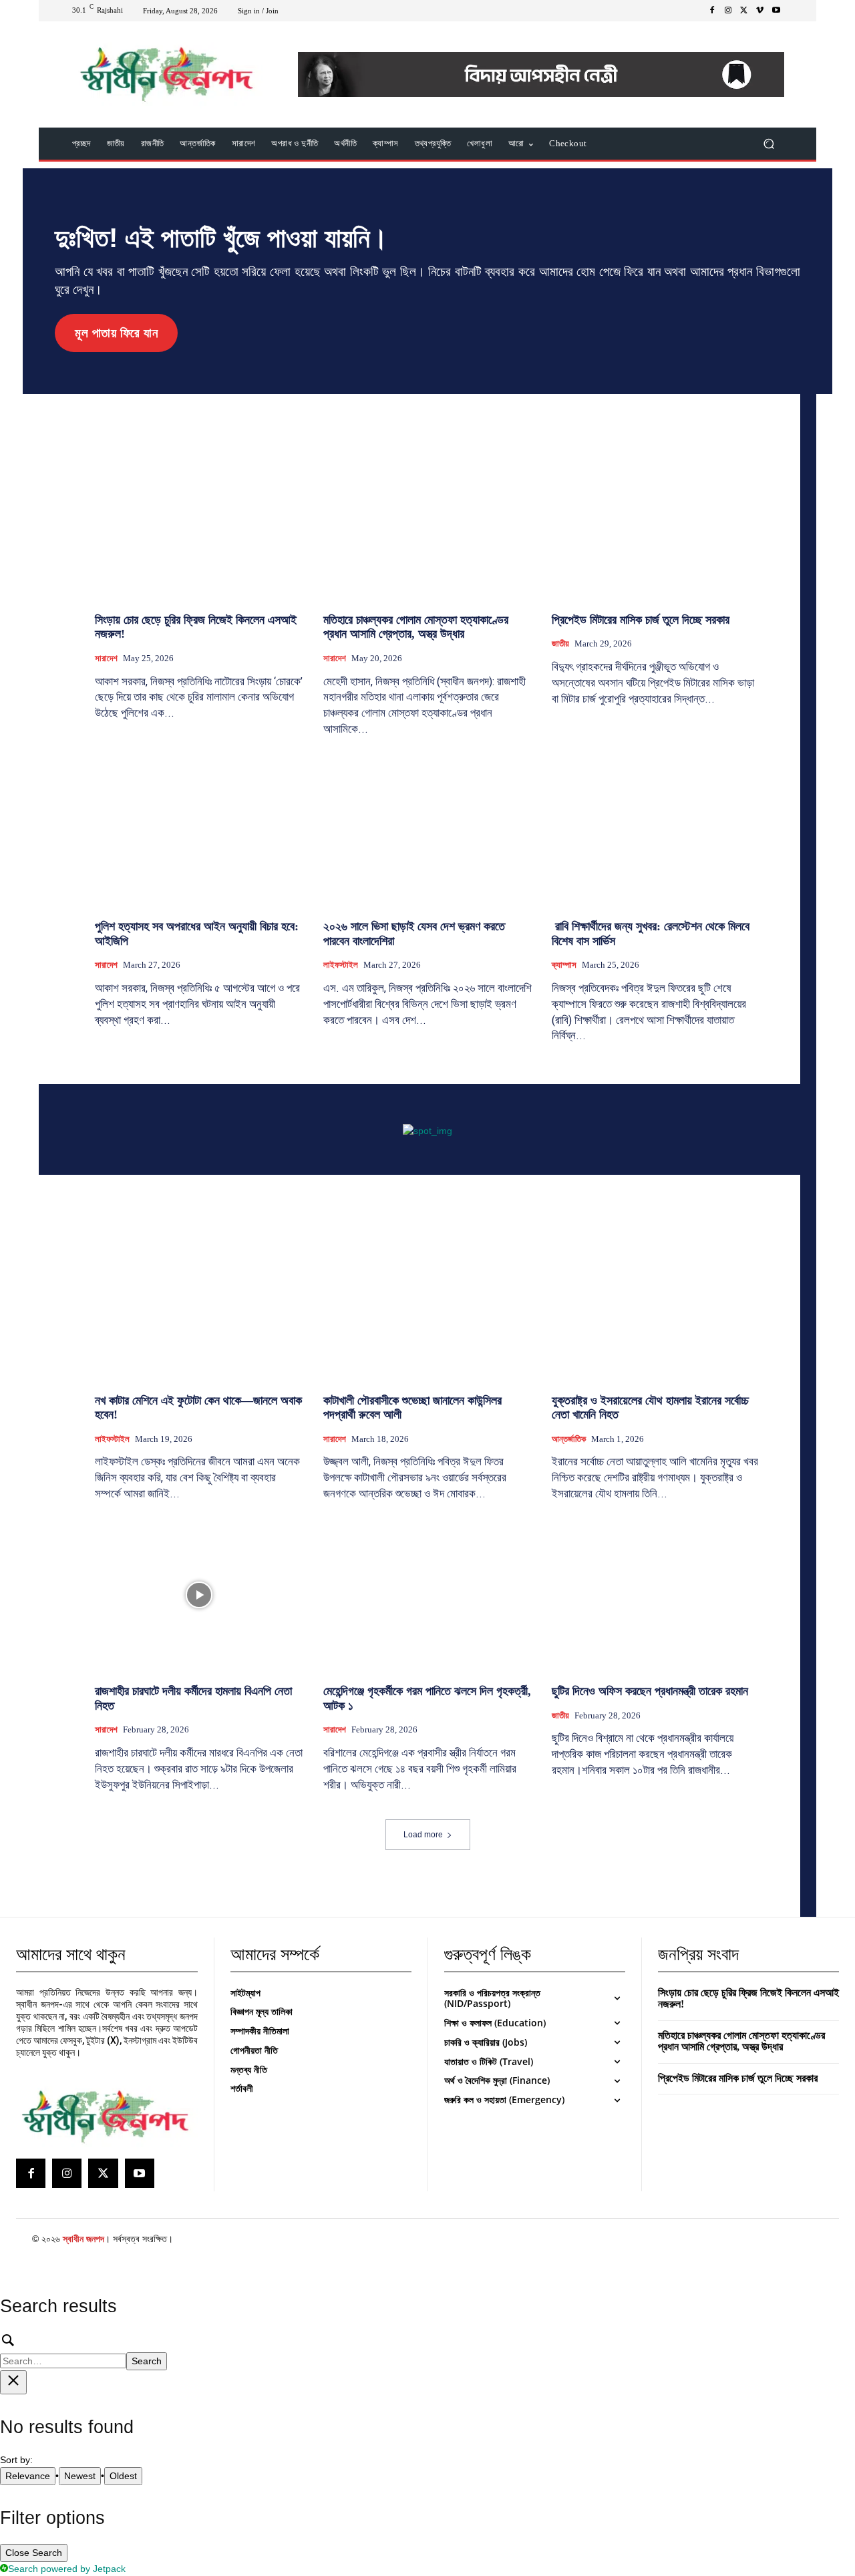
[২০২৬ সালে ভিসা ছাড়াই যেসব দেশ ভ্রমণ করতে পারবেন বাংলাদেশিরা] (427, 830)
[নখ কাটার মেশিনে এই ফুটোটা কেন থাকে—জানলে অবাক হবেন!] (199, 1304)
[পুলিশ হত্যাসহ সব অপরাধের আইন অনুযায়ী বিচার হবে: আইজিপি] (199, 830)
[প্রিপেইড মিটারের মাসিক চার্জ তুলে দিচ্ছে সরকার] (656, 523)
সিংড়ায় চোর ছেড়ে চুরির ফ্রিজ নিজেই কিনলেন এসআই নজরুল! (748, 1999)
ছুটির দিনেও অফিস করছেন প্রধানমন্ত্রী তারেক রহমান (650, 1691)
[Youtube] (776, 11)
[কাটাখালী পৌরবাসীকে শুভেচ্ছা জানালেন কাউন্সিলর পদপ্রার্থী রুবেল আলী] (427, 1304)
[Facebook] (712, 11)
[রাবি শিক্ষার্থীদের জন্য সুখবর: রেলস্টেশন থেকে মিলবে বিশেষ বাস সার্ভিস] (656, 830)
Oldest (123, 2476)
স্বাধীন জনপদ (83, 2239)
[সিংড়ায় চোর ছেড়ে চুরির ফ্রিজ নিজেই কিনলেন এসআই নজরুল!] (199, 523)
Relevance (28, 2476)
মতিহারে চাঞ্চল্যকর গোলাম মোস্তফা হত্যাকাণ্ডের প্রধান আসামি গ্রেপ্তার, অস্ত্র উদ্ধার (416, 627)
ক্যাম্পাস (564, 965)
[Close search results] (13, 2382)
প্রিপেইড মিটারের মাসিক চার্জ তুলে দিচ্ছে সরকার (641, 620)
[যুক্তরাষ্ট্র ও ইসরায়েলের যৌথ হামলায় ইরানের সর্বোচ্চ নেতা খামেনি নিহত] (656, 1304)
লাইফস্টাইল (341, 965)
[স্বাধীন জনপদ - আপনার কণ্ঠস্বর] (167, 74)
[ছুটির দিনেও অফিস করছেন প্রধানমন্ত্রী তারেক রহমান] (656, 1595)
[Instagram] (728, 11)
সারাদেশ (106, 658)
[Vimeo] (760, 11)
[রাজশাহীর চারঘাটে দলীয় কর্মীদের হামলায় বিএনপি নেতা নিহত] (199, 1595)
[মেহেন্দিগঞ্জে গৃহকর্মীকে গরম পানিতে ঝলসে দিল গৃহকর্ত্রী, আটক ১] (427, 1595)
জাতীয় (560, 643)
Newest (80, 2476)
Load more (423, 1835)
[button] (768, 144)
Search (147, 2361)
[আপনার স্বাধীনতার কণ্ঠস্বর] (105, 2117)
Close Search (34, 2553)
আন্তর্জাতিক (569, 1439)
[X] (744, 11)
